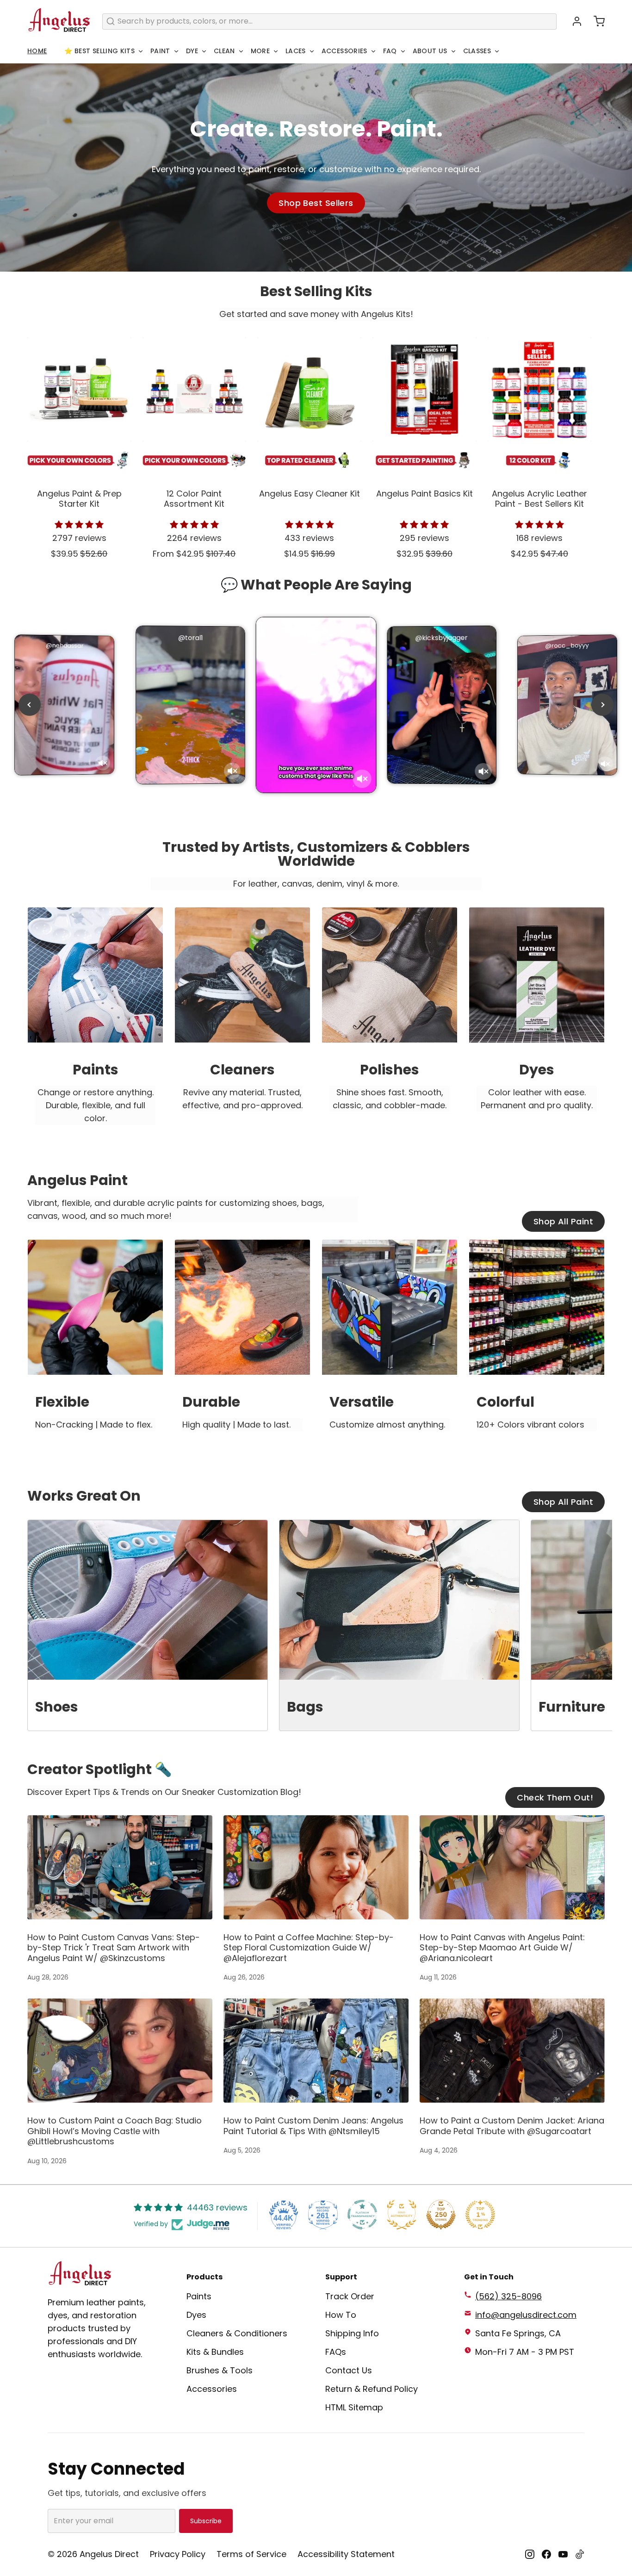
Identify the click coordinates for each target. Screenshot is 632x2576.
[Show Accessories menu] (373, 51)
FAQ (390, 51)
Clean (224, 51)
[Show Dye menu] (204, 51)
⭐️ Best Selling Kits (99, 51)
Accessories (344, 51)
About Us (430, 51)
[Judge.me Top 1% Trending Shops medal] (480, 2215)
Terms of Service (251, 2554)
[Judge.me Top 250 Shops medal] (441, 2215)
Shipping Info (352, 2333)
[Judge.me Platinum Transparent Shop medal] (362, 2215)
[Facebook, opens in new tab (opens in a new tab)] (546, 2554)
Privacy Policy (178, 2554)
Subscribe (206, 2521)
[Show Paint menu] (176, 51)
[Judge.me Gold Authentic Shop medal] (402, 2215)
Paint (160, 51)
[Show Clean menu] (241, 51)
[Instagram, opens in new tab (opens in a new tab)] (530, 2554)
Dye (192, 51)
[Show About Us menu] (453, 51)
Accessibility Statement (346, 2554)
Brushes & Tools (220, 2370)
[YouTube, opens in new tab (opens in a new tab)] (563, 2554)
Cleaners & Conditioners (237, 2333)
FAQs (336, 2352)
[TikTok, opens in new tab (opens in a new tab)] (580, 2554)
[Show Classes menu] (497, 51)
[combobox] (329, 22)
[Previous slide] (30, 705)
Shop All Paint (563, 1221)
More (260, 51)
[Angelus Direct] (59, 21)
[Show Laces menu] (312, 51)
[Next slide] (602, 705)
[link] (95, 1024)
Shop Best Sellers (316, 203)
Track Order (350, 2296)
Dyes (196, 2315)
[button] (595, 21)
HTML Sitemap (354, 2407)
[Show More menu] (276, 51)
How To (341, 2315)
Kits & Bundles (215, 2352)
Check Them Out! (555, 1797)
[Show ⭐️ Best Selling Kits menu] (141, 51)
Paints (199, 2296)
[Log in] (573, 21)
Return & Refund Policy (372, 2389)
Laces (296, 51)
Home (37, 51)
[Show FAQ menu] (403, 51)
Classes (477, 51)
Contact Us (349, 2370)
